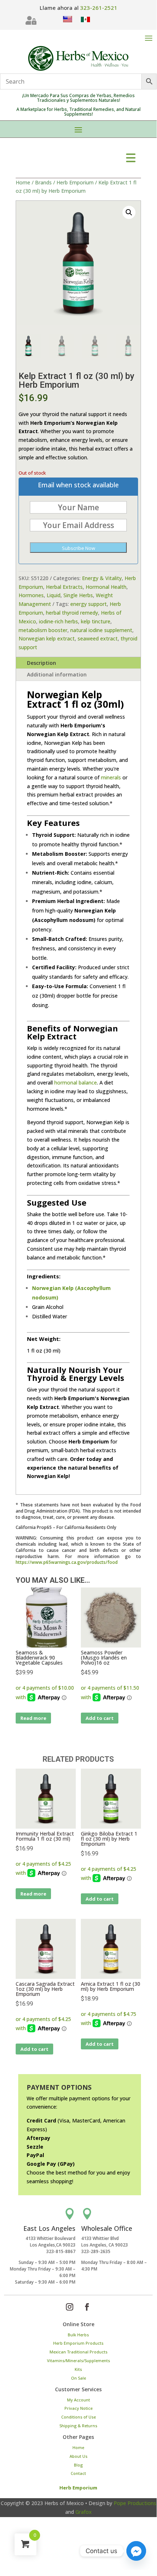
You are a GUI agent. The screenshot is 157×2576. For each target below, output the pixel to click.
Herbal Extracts (64, 587)
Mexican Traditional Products (78, 2352)
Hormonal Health (106, 587)
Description (42, 663)
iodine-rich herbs (58, 621)
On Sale (78, 2378)
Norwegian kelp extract (47, 638)
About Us (78, 2456)
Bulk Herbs (78, 2335)
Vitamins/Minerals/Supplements (78, 2361)
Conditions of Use (78, 2417)
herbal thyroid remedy (72, 613)
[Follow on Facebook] (87, 2307)
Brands (43, 182)
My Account (78, 2400)
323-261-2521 (99, 8)
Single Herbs (78, 595)
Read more (33, 1718)
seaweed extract (98, 638)
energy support (89, 604)
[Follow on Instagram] (70, 2307)
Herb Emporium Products (78, 2343)
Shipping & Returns (78, 2426)
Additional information (57, 674)
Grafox (84, 2512)
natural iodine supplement (101, 630)
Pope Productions (135, 2503)
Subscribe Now (78, 548)
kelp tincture (96, 621)
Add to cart (100, 1718)
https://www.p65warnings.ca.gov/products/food (67, 1562)
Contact (78, 2473)
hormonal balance (76, 1083)
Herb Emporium (75, 182)
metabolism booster (43, 630)
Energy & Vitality (102, 578)
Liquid (54, 595)
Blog (78, 2465)
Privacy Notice (78, 2408)
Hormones (31, 595)
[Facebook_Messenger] (136, 2551)
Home (23, 182)
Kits (78, 2369)
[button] (129, 212)
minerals (111, 777)
